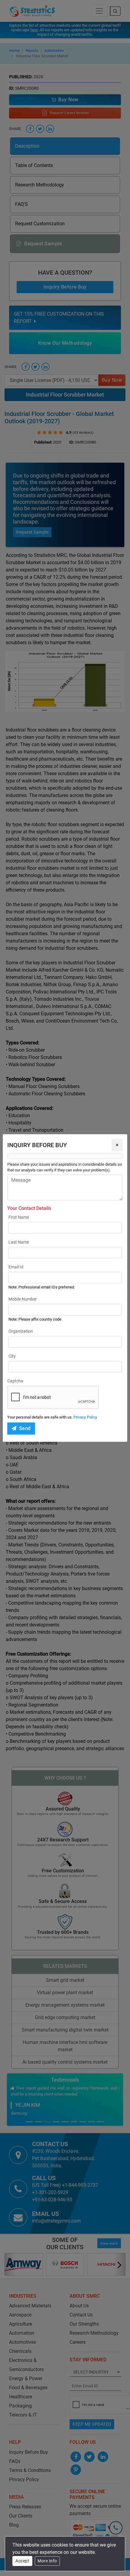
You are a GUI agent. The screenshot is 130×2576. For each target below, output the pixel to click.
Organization (21, 1331)
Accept (22, 2561)
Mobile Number (23, 1299)
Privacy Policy (85, 1417)
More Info (47, 2561)
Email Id (16, 1267)
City (12, 1356)
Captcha (15, 1381)
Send (25, 1428)
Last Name (19, 1242)
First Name (19, 1217)
